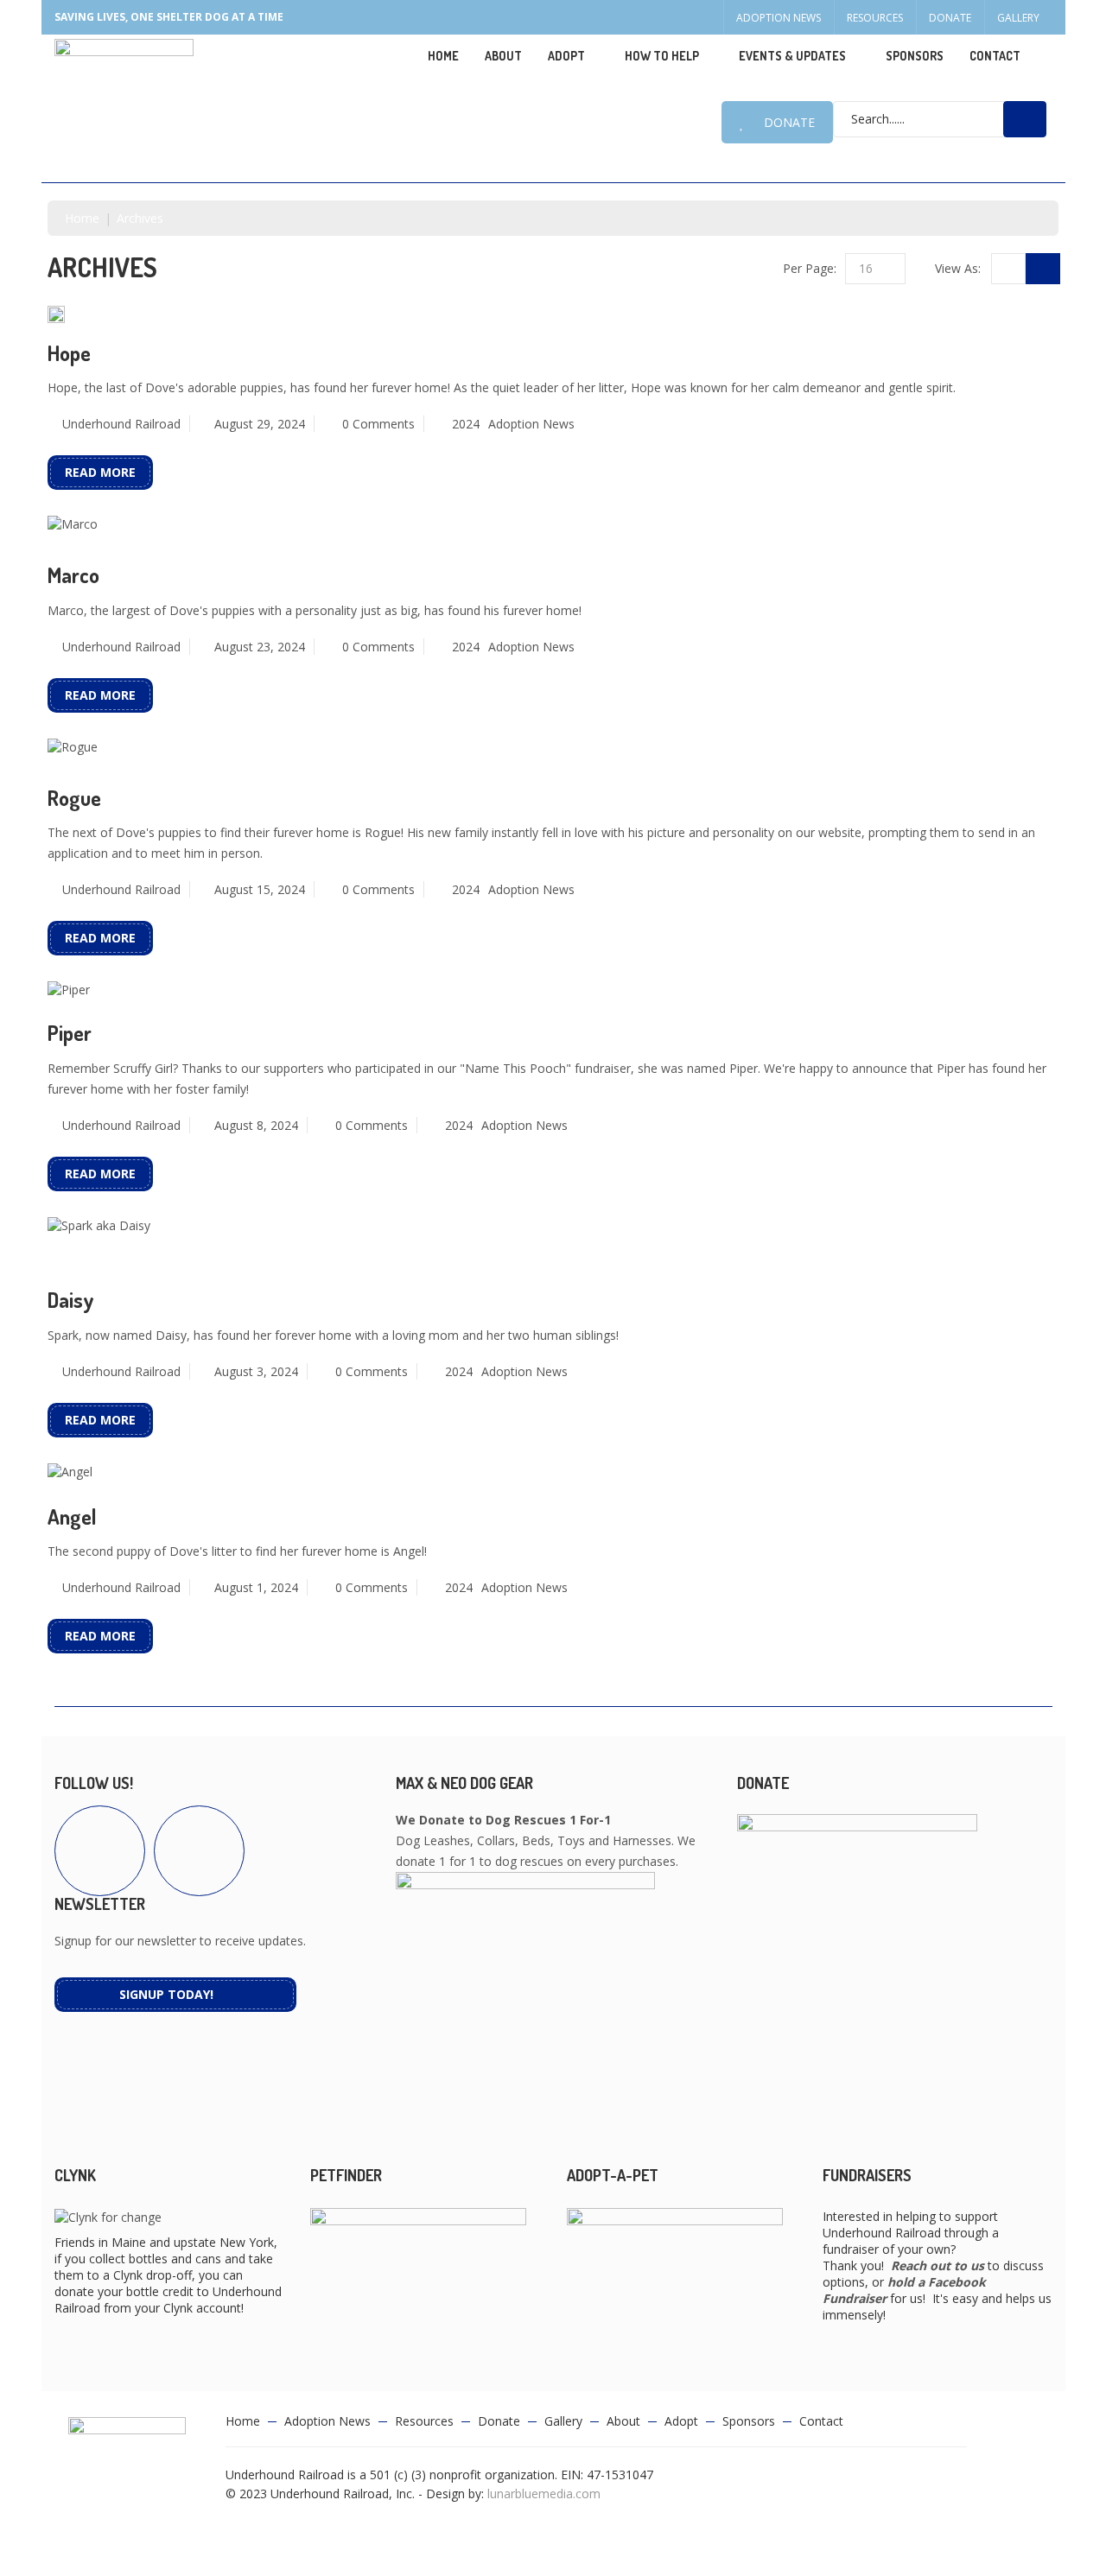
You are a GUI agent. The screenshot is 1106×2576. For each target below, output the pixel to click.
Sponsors (915, 56)
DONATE (789, 122)
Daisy (71, 1300)
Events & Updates (792, 56)
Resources (875, 18)
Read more (100, 472)
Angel (72, 1516)
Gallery (1018, 18)
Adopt (681, 2421)
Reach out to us (938, 2265)
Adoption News (779, 18)
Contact (995, 56)
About (503, 56)
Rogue (74, 798)
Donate (950, 18)
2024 (466, 424)
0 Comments (378, 424)
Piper (70, 1033)
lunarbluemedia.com (544, 2494)
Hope (69, 353)
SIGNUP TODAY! (166, 1994)
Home (443, 56)
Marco (73, 575)
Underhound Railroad (121, 424)
